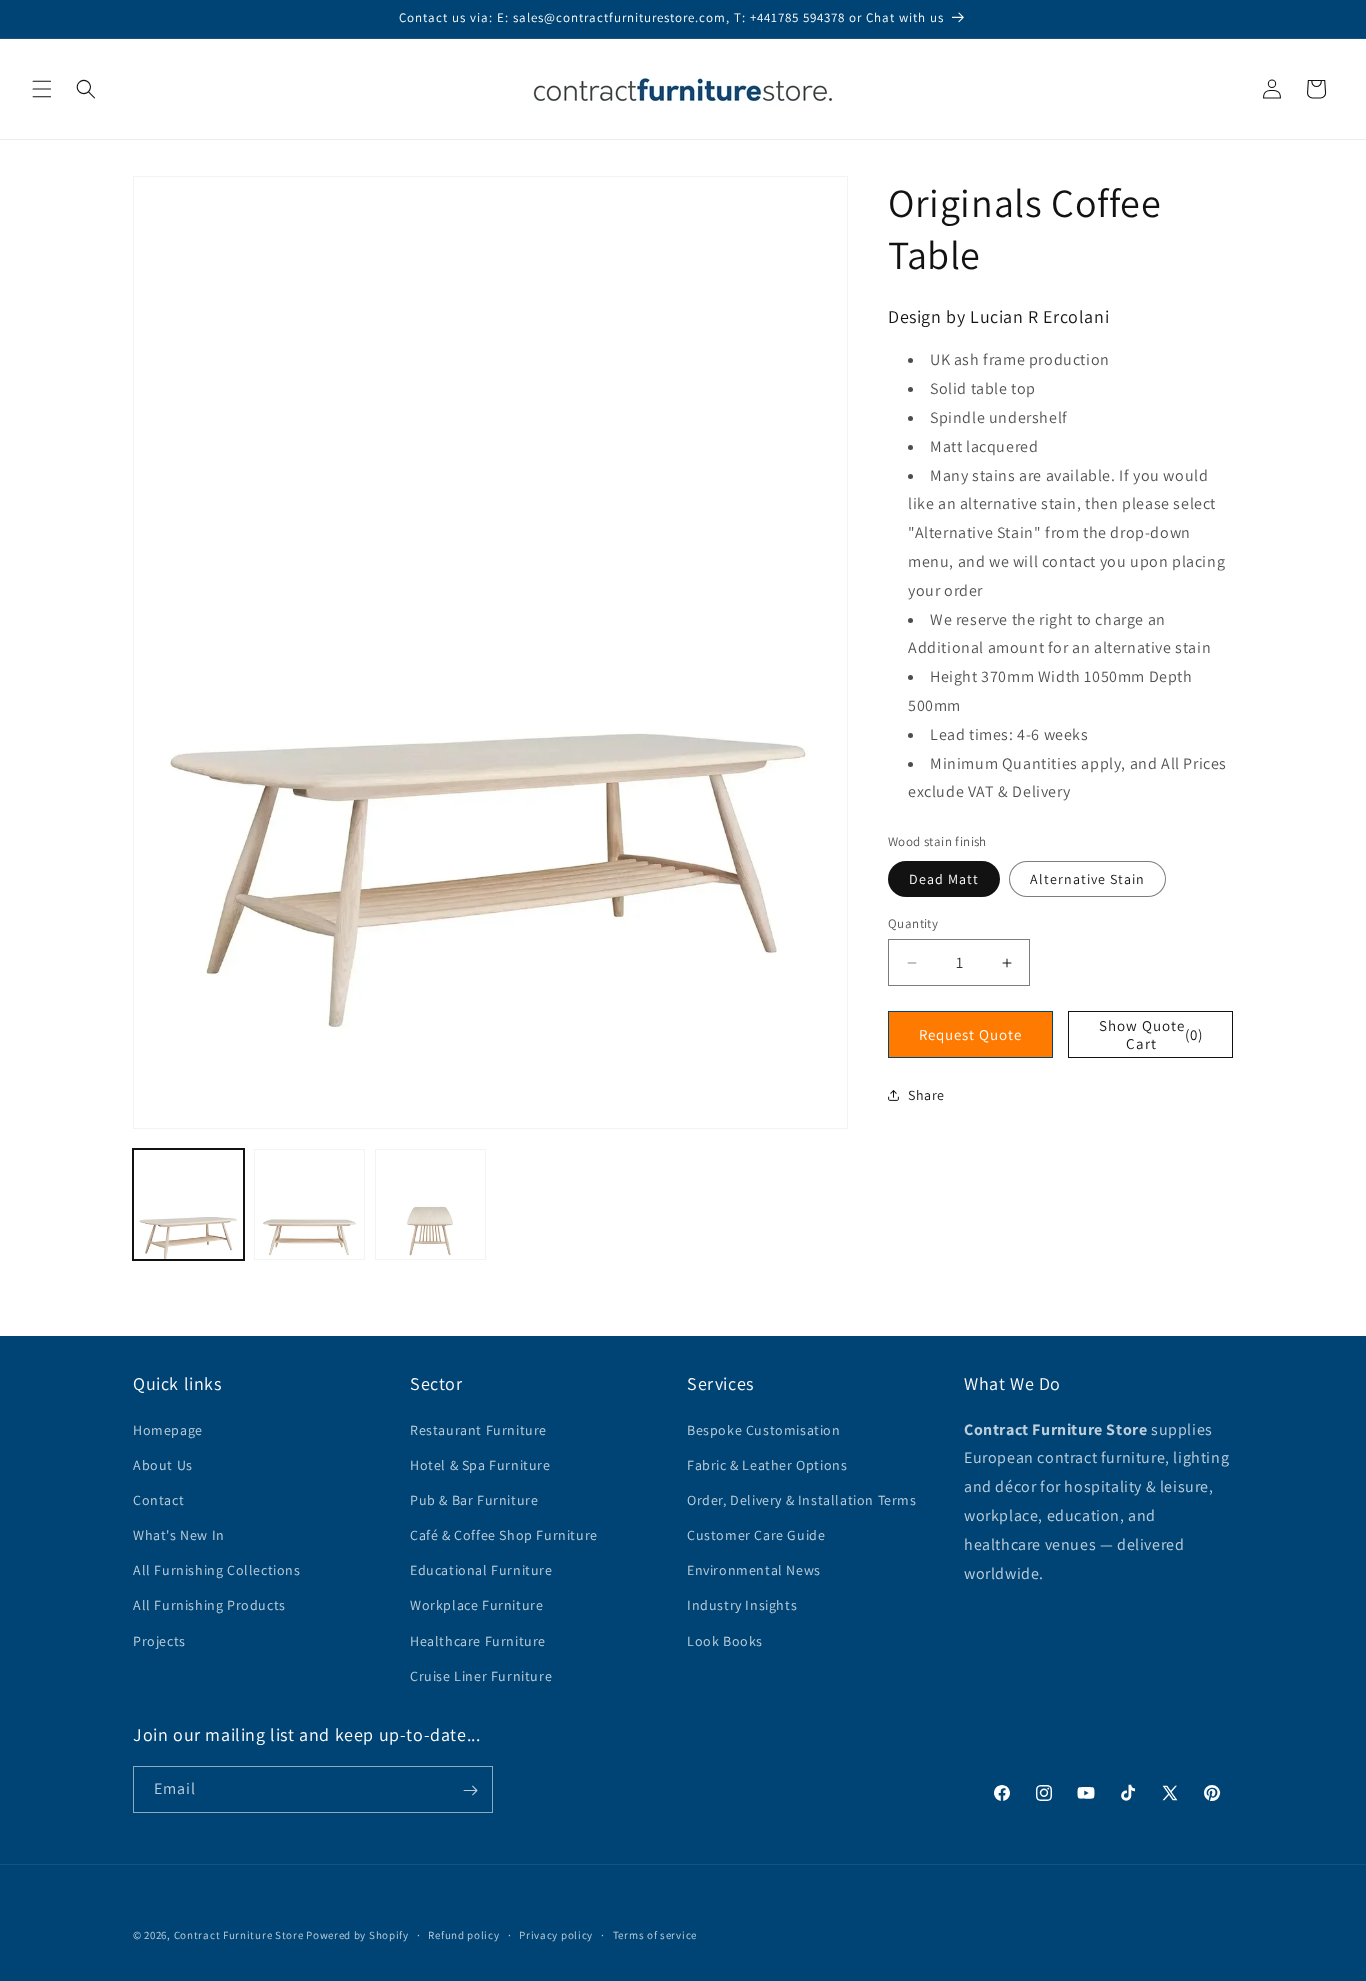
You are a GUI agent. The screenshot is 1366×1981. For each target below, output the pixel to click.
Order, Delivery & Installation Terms (802, 1499)
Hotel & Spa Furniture (480, 1464)
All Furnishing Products (209, 1605)
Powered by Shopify (357, 1935)
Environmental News (754, 1570)
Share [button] (926, 1095)
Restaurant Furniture (478, 1429)
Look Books (725, 1640)
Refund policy (463, 1935)
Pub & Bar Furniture (474, 1499)
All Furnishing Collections (217, 1570)
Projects (159, 1640)
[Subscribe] (470, 1790)
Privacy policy (556, 1935)
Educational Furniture (481, 1570)
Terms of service (655, 1935)
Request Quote (970, 1034)
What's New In (179, 1534)
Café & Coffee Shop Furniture (504, 1534)
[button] (42, 89)
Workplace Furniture (476, 1605)
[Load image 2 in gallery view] (309, 1204)
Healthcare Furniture (478, 1640)
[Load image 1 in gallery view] (188, 1204)
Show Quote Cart (1151, 1034)
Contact (158, 1499)
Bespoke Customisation (764, 1429)
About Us (163, 1464)
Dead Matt (944, 879)
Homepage (168, 1429)
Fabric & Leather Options (767, 1464)
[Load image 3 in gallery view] (430, 1204)
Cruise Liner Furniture (481, 1675)
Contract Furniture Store (239, 1935)
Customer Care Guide (756, 1534)
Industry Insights (742, 1605)
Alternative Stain (1087, 879)
